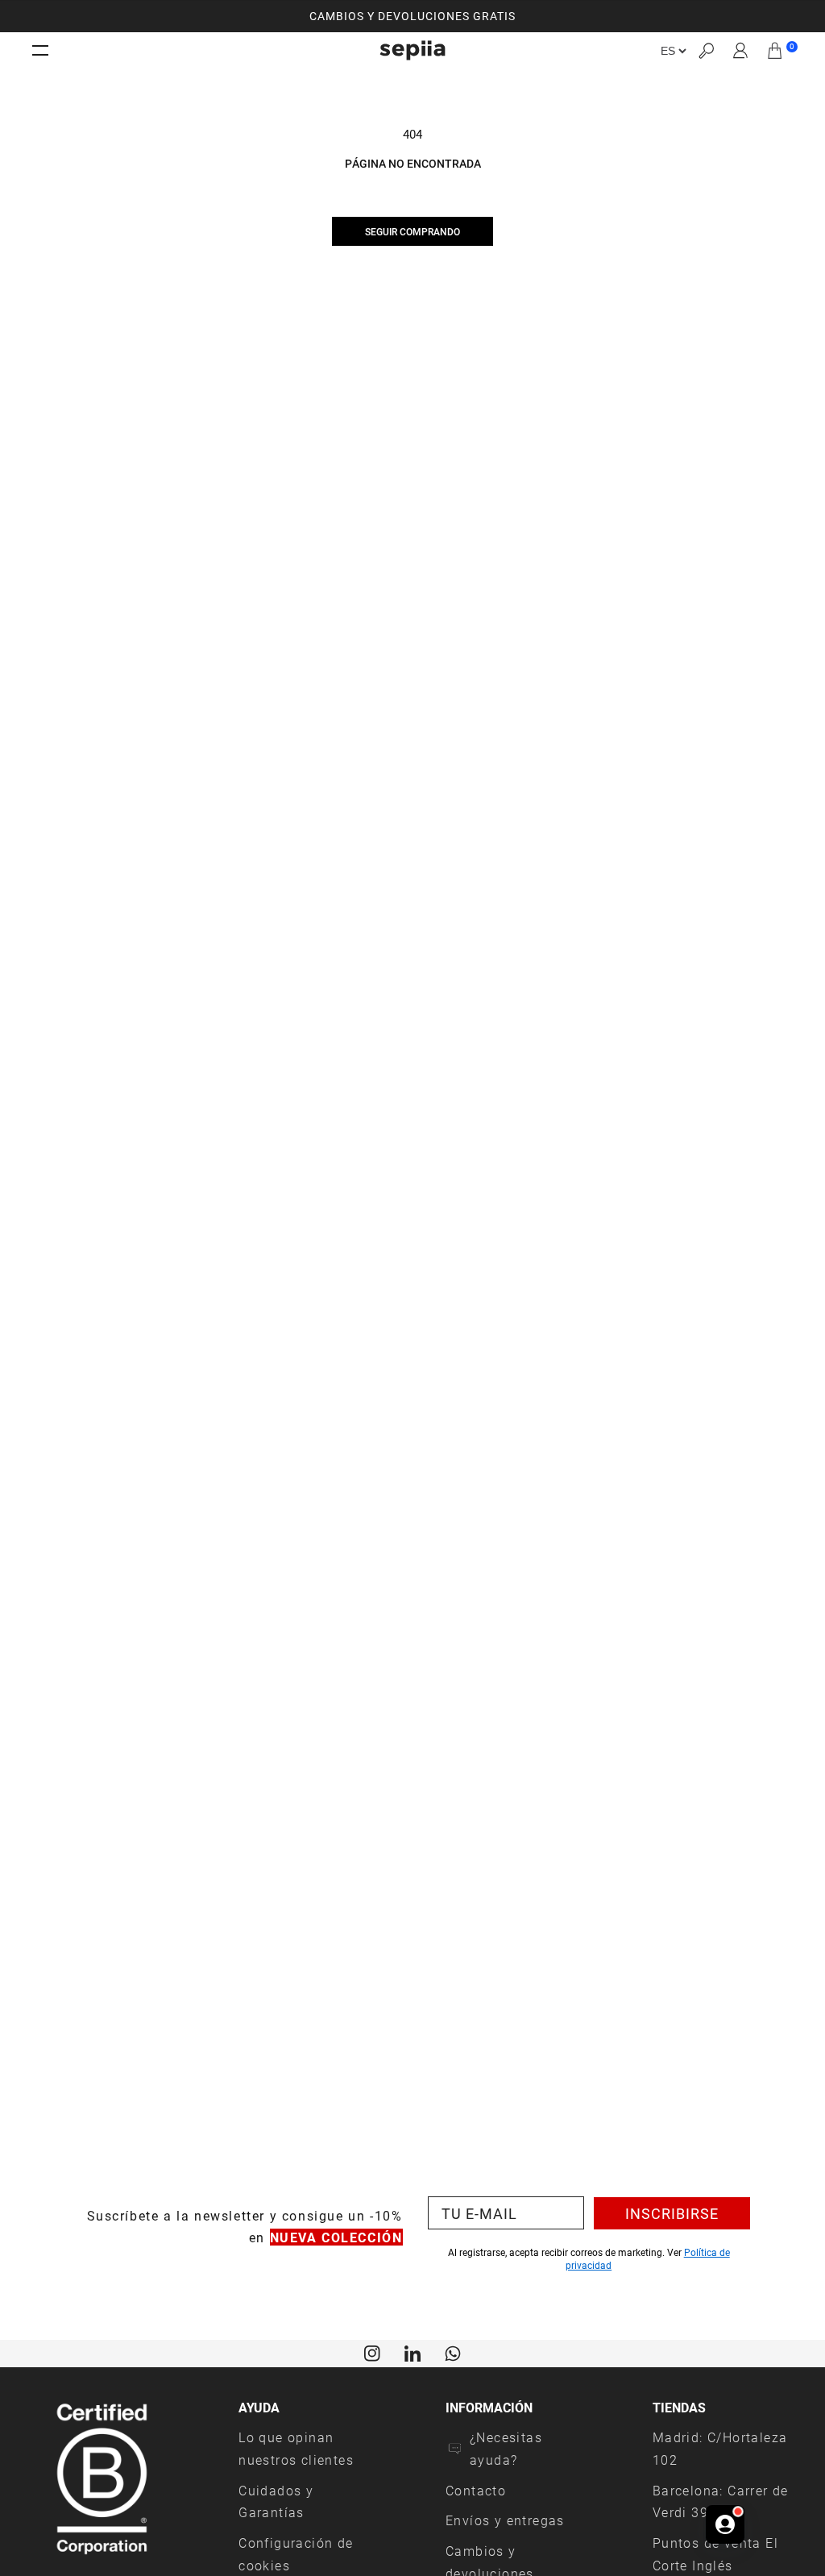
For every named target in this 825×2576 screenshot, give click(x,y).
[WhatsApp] (453, 2352)
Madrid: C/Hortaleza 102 (720, 2448)
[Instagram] (372, 2352)
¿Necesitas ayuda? (506, 2448)
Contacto (476, 2490)
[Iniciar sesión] (741, 51)
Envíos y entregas (505, 2520)
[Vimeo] (412, 2352)
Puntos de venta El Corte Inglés (715, 2554)
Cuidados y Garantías (276, 2501)
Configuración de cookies (296, 2554)
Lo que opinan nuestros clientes (296, 2448)
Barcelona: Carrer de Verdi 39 (721, 2501)
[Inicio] (412, 50)
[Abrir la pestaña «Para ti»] (725, 2524)
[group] (412, 16)
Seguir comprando (412, 231)
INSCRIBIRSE (672, 2213)
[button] (706, 50)
